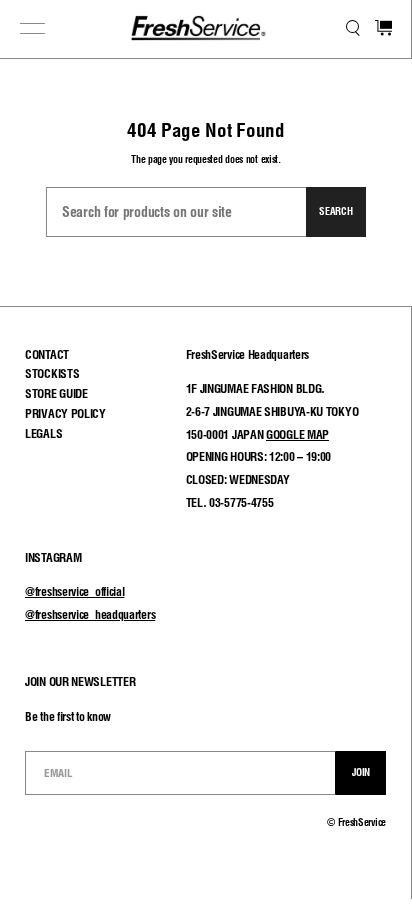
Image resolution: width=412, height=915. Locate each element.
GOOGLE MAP (297, 434)
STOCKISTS (52, 373)
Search (335, 211)
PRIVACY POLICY (65, 413)
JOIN (361, 772)
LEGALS (43, 433)
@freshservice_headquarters (90, 614)
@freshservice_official (74, 591)
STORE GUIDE (56, 393)
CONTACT (47, 354)
